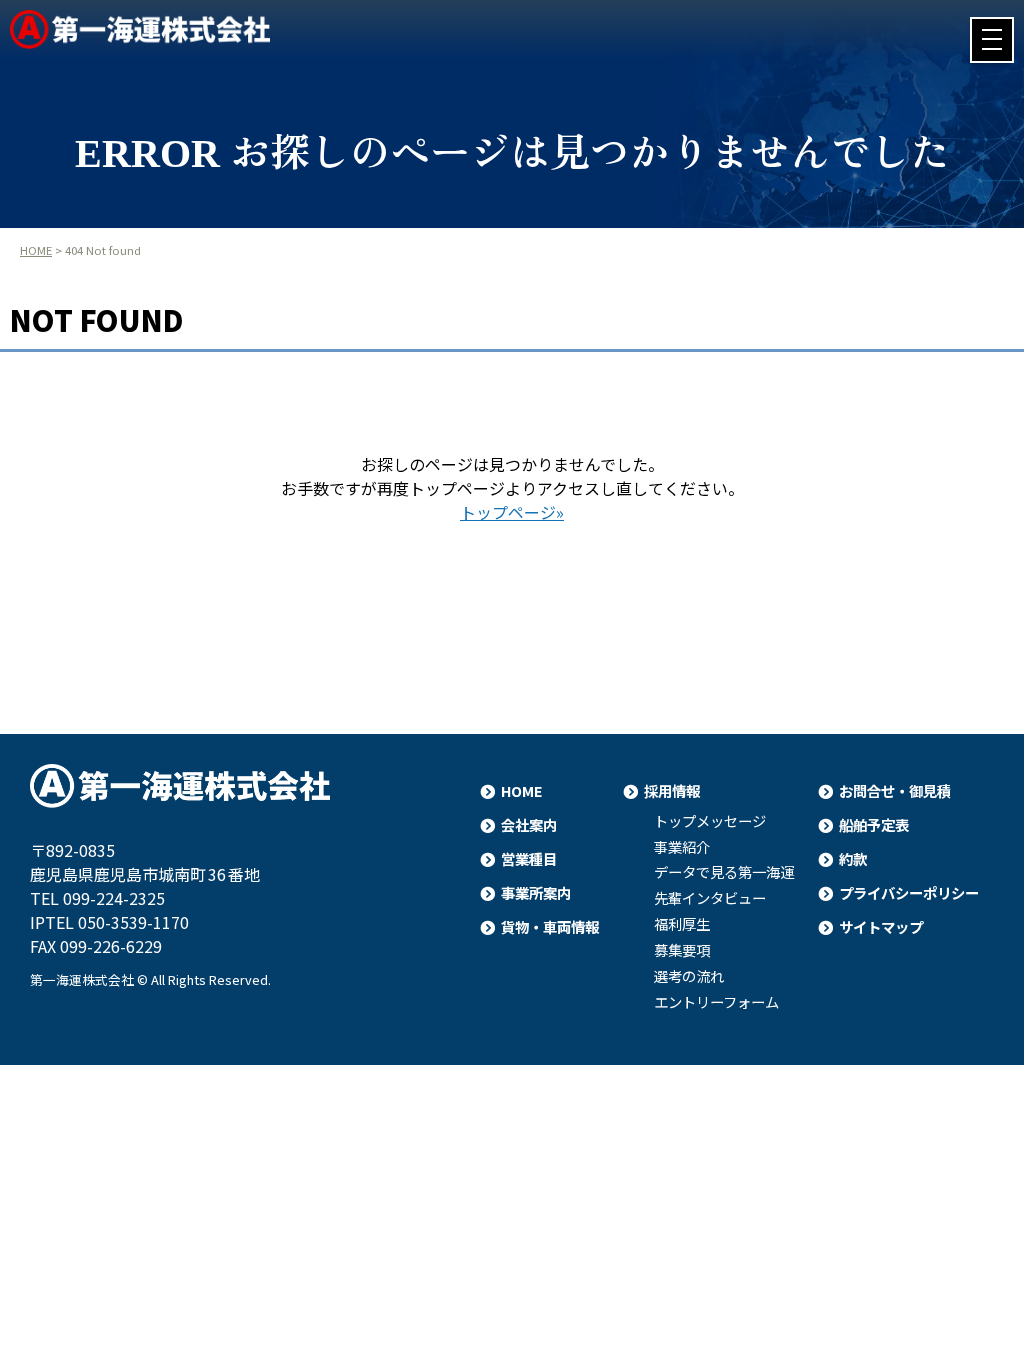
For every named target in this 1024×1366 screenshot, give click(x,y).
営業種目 (529, 858)
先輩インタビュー (710, 898)
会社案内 (529, 824)
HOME (36, 250)
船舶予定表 (874, 824)
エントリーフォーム (716, 1002)
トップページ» (512, 512)
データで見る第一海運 (724, 872)
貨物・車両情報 (550, 926)
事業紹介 (682, 847)
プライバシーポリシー (909, 892)
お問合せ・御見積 (895, 790)
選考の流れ (689, 976)
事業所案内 (536, 892)
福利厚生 (682, 924)
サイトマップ (881, 926)
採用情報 (672, 790)
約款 (853, 858)
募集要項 (682, 950)
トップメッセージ (710, 821)
